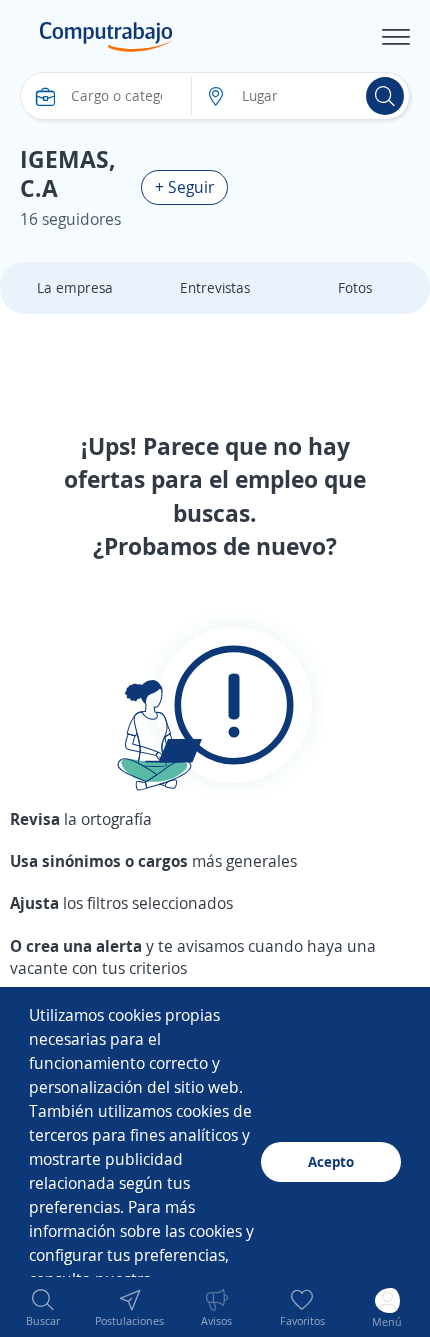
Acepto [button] (331, 1161)
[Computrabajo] (106, 37)
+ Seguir (184, 187)
